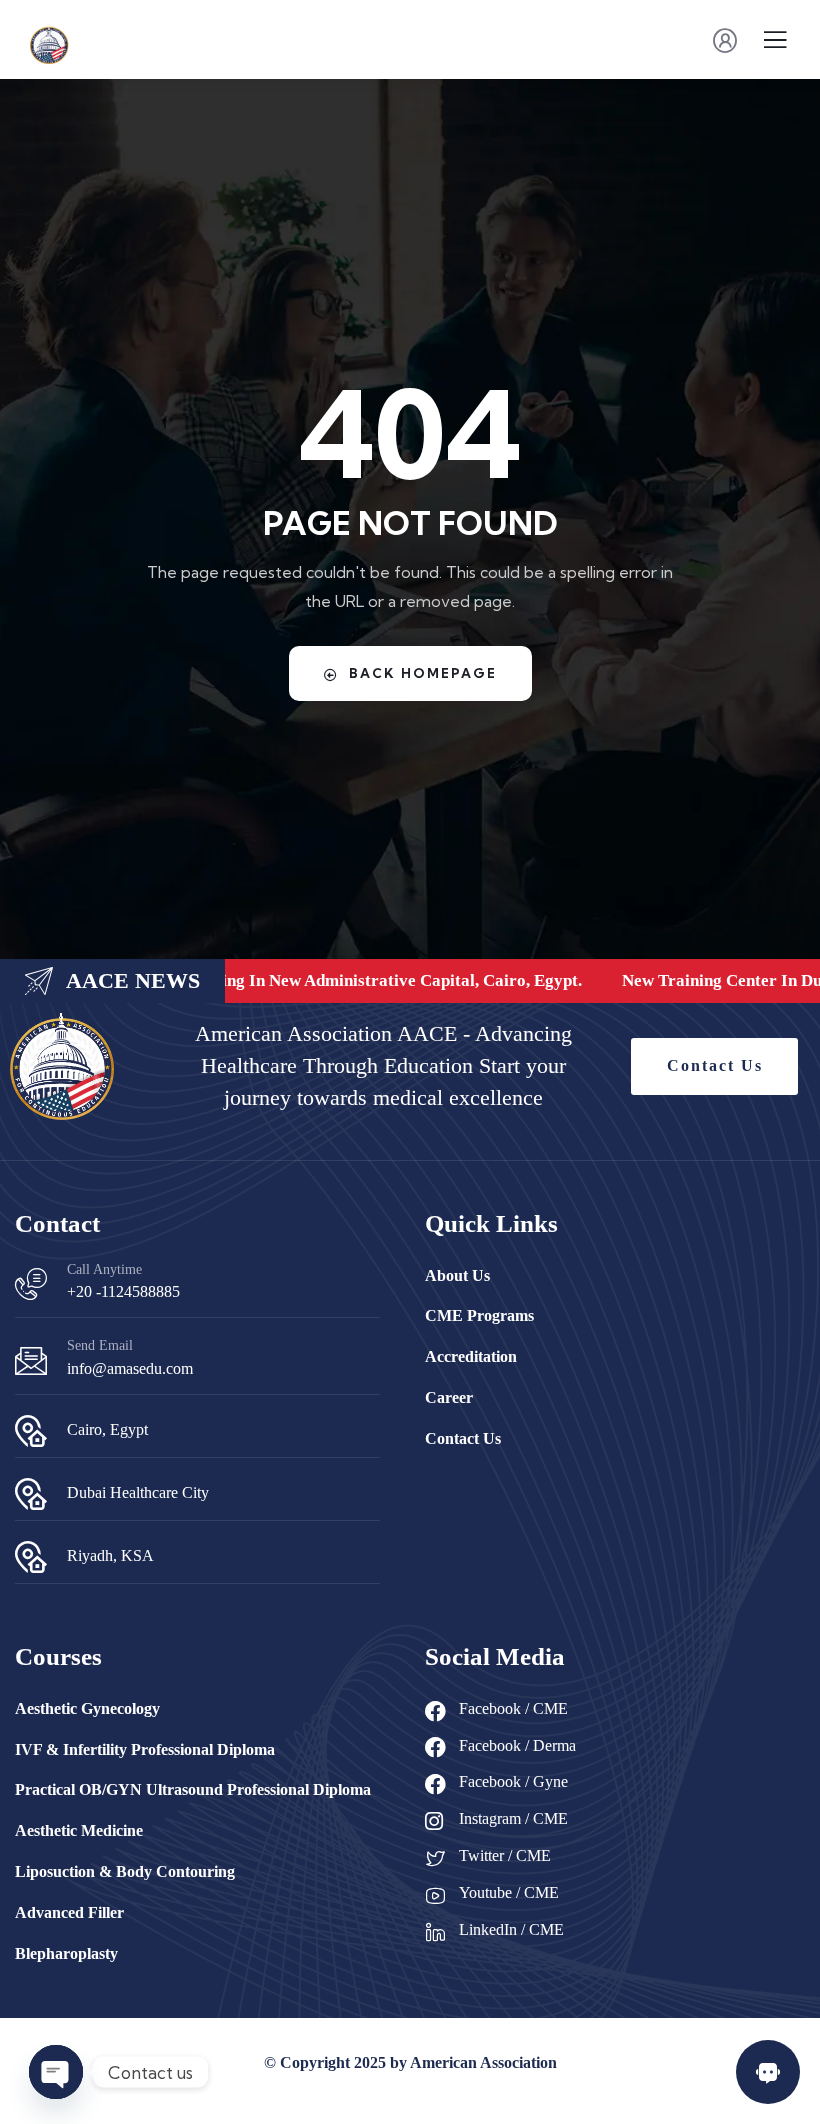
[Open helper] (768, 2072)
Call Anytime (104, 1269)
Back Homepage (423, 673)
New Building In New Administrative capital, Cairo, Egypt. (354, 980)
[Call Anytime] (31, 1284)
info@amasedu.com (130, 1368)
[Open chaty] (56, 2072)
